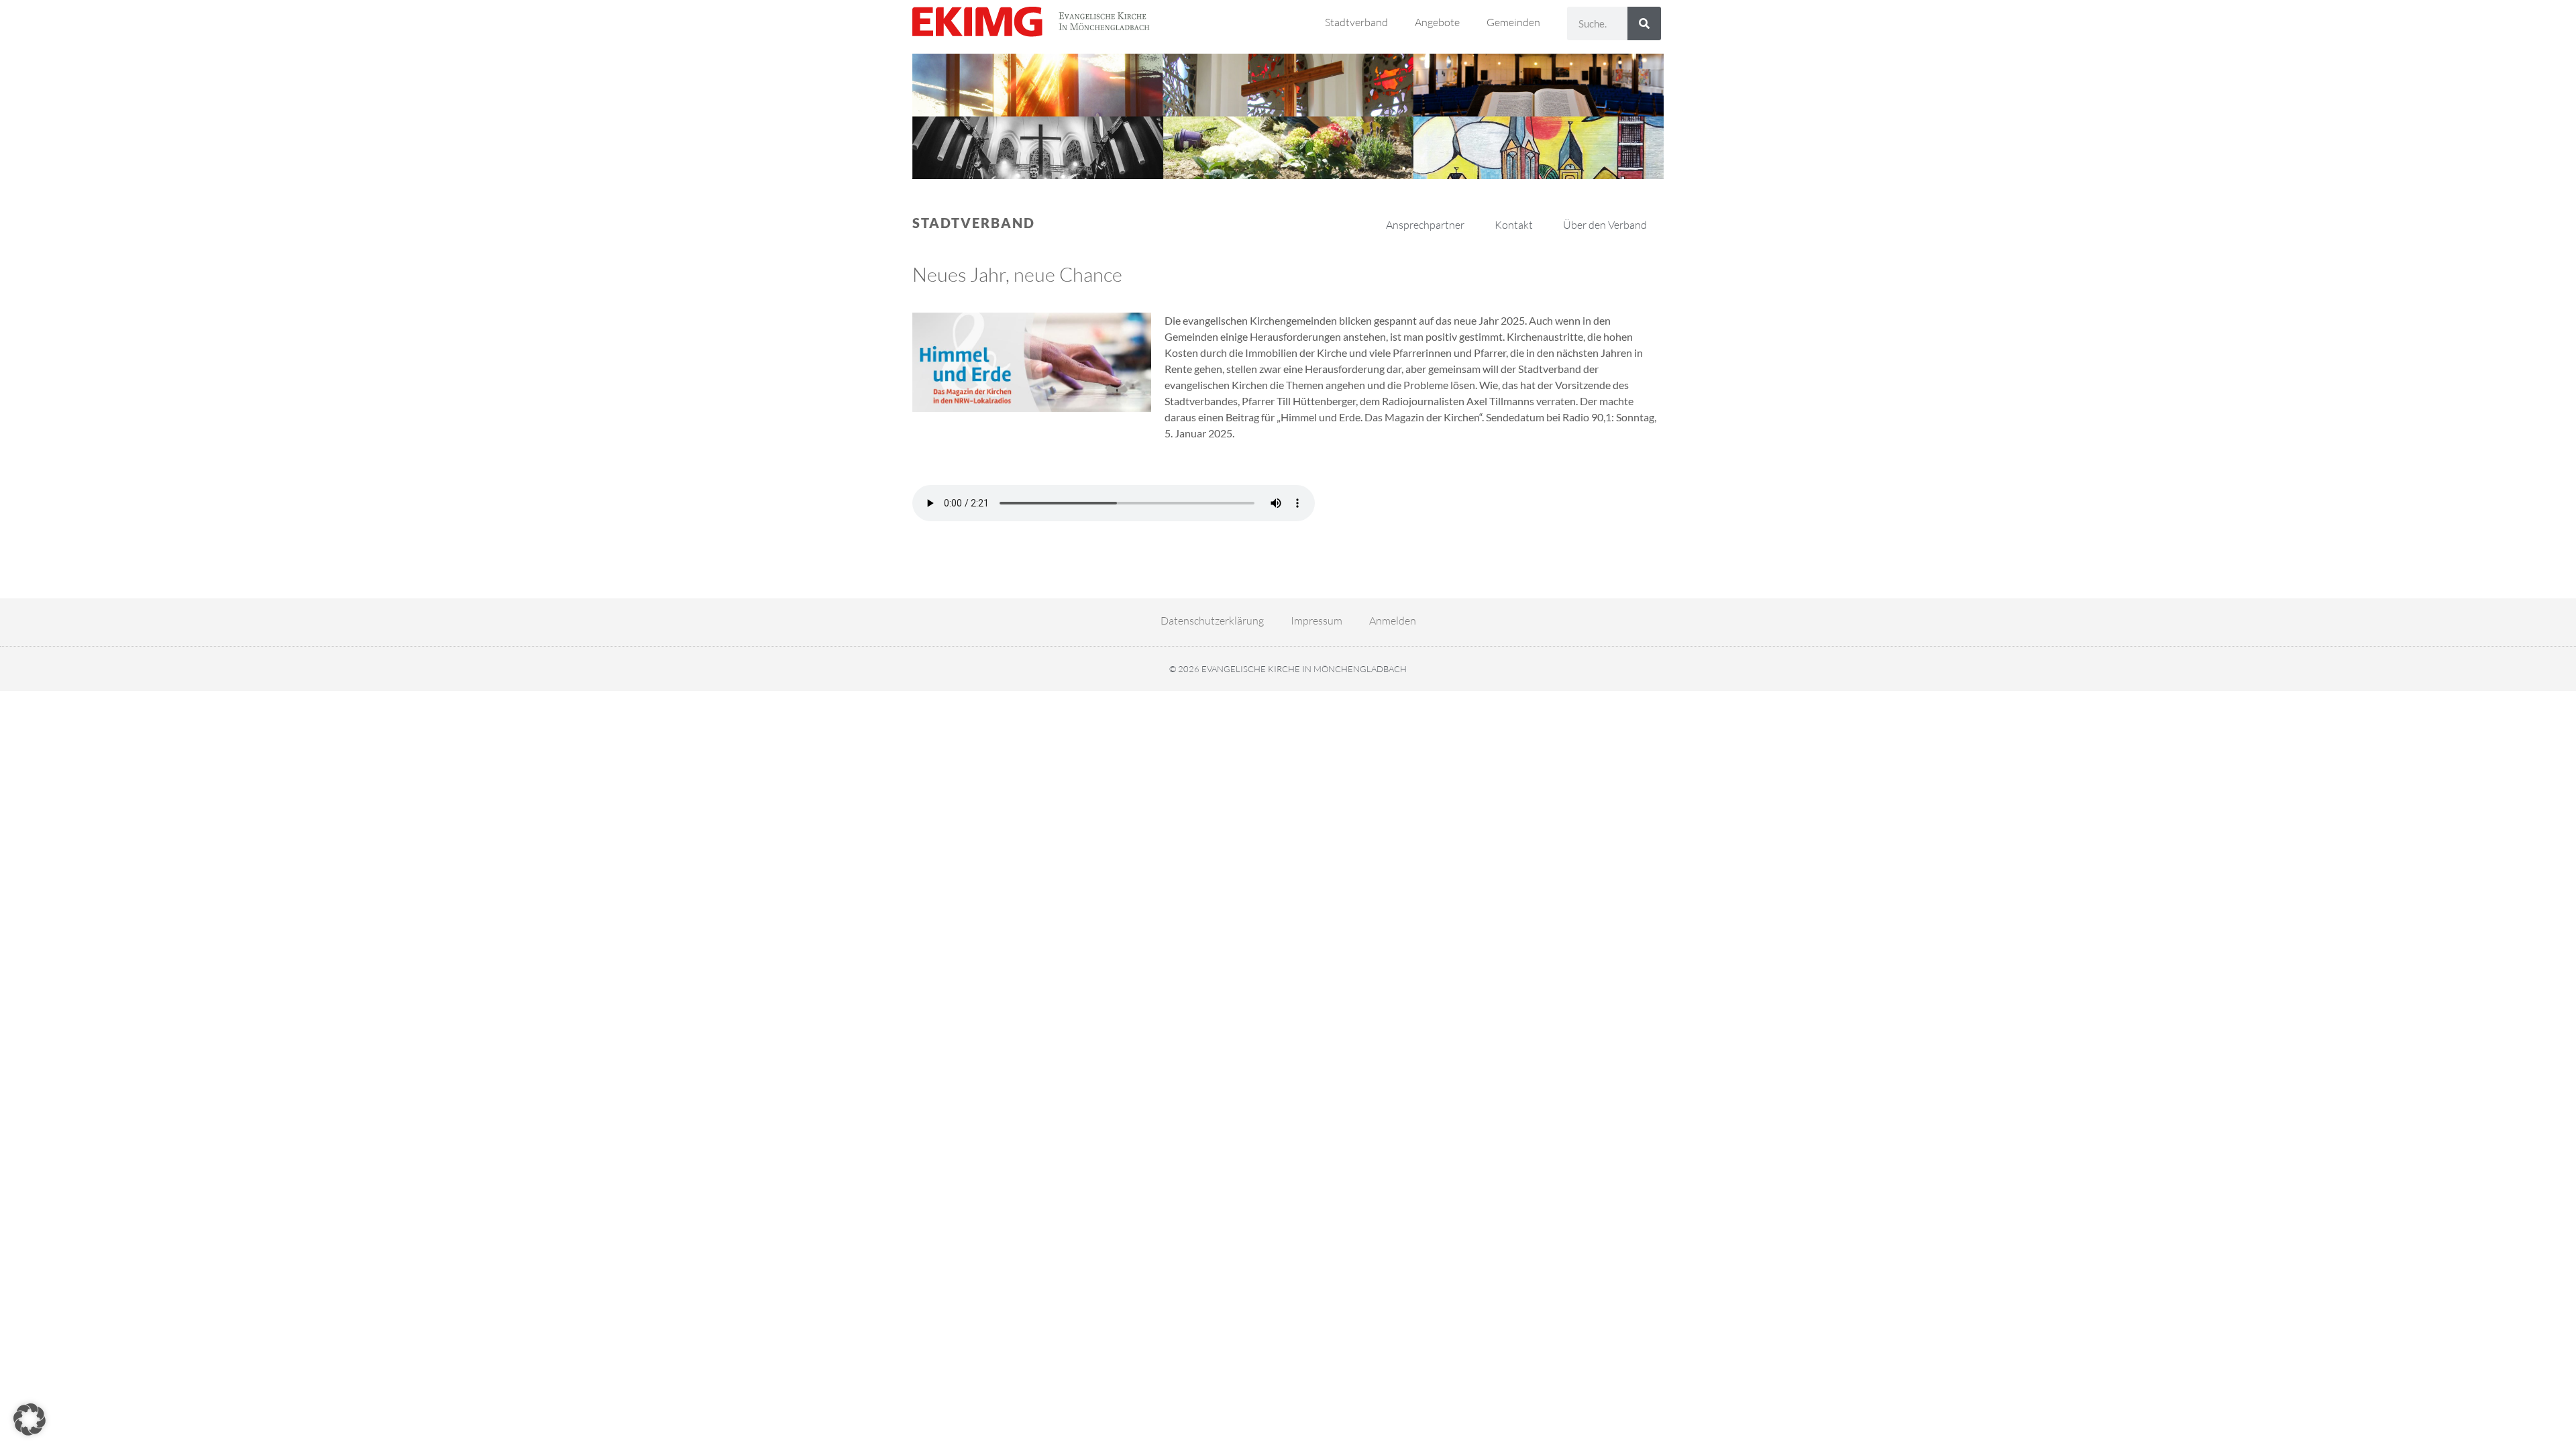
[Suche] (1644, 23)
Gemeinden (1513, 22)
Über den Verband (1605, 225)
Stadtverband (1356, 22)
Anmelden (1393, 621)
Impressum (1317, 621)
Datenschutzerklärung (1212, 621)
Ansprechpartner (1425, 225)
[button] (30, 1419)
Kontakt (1514, 225)
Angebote (1437, 22)
